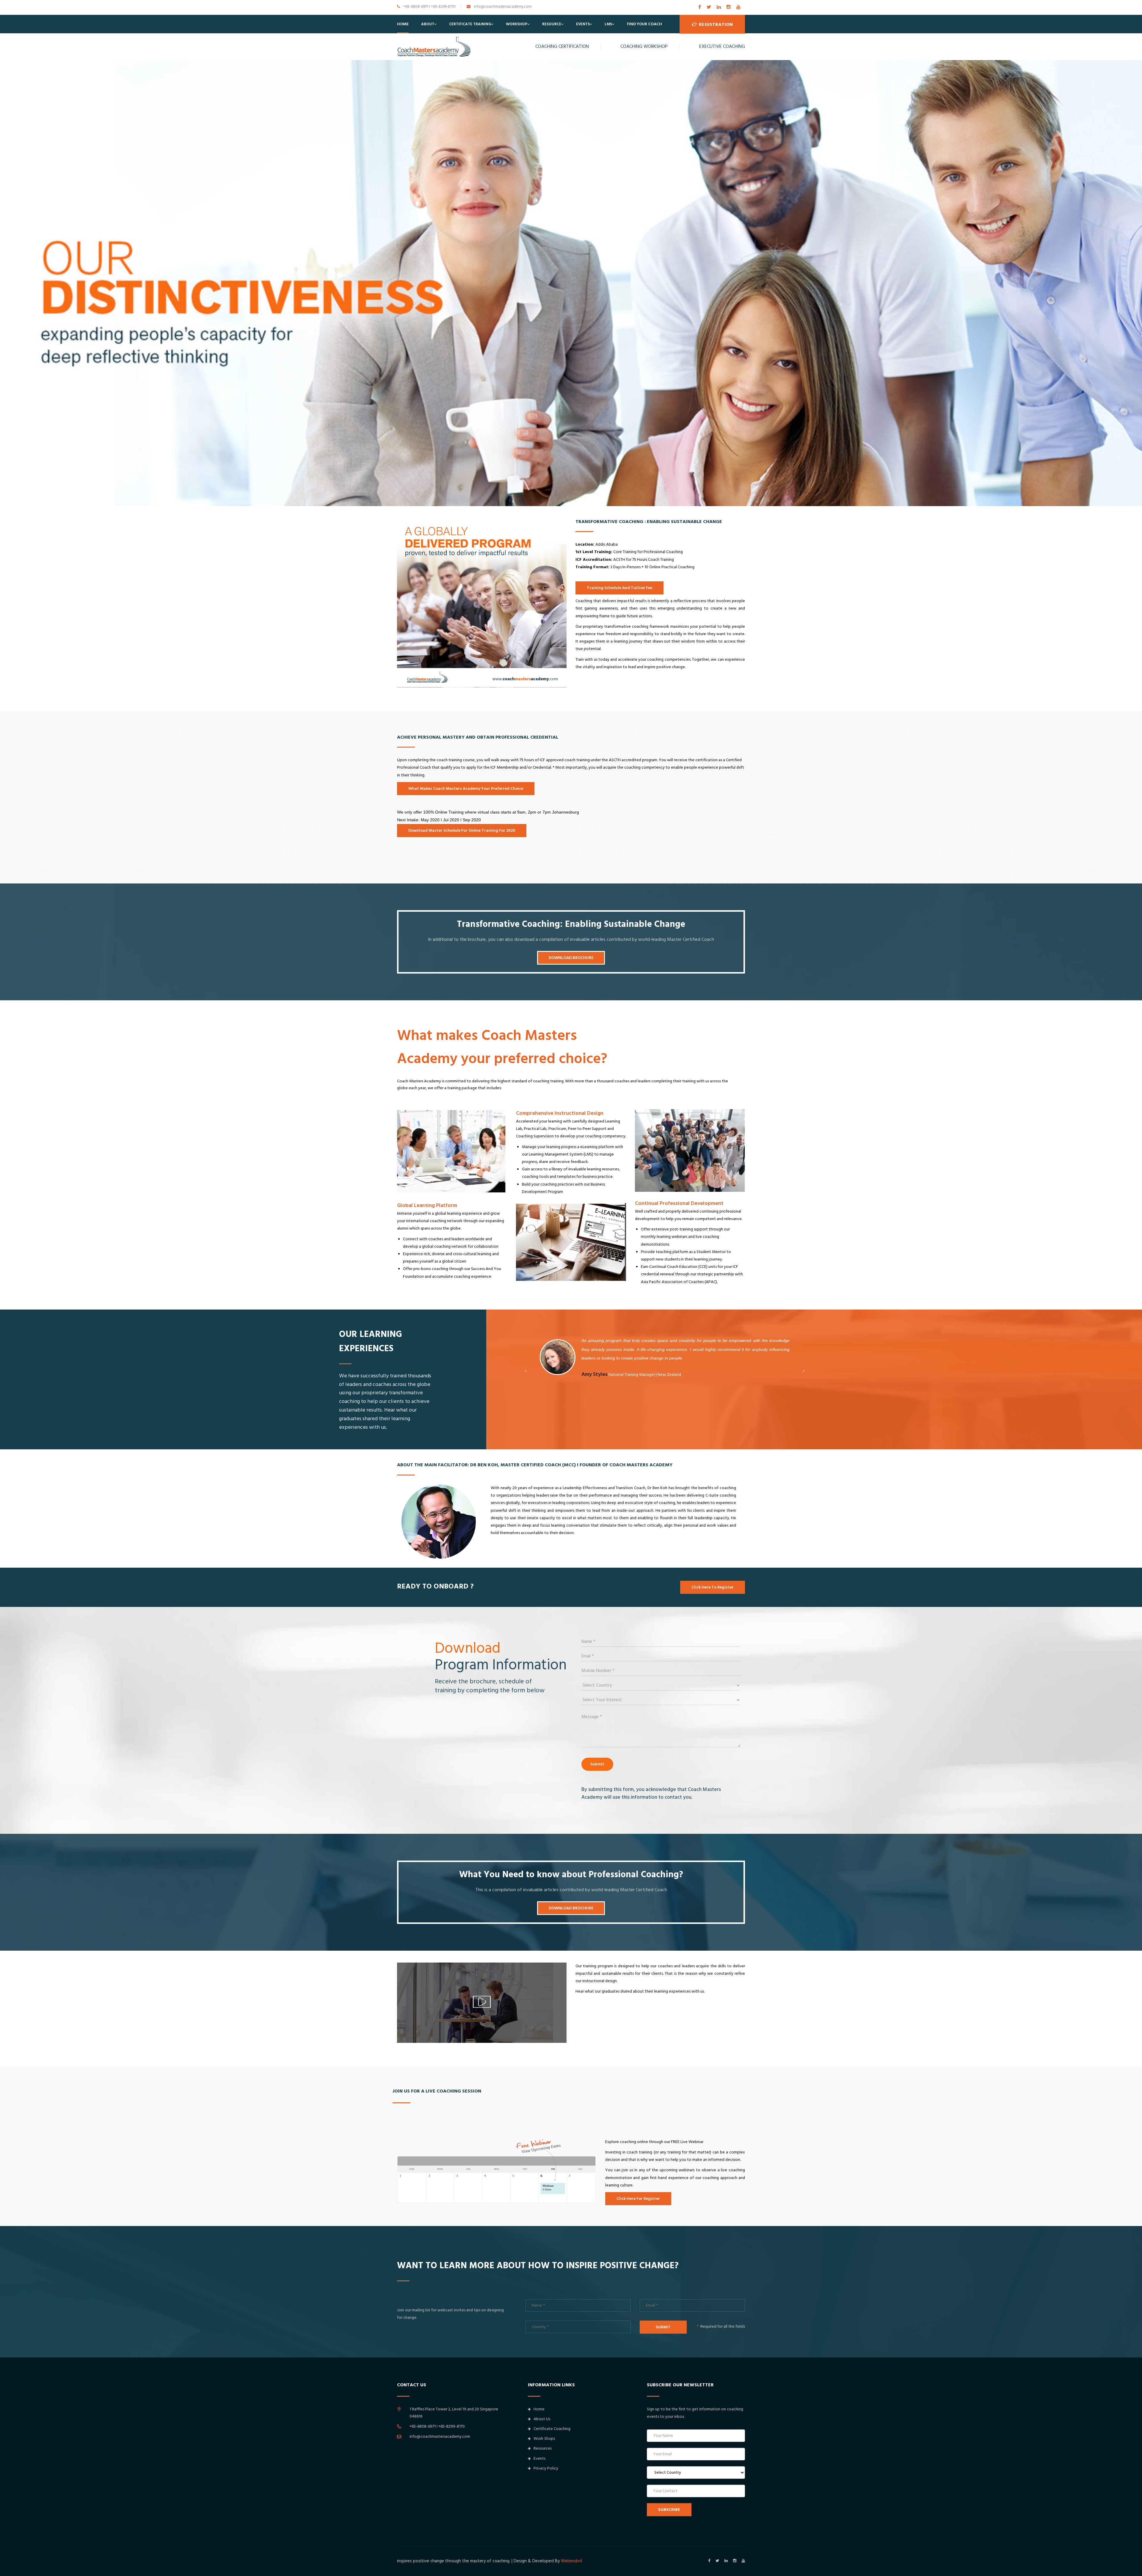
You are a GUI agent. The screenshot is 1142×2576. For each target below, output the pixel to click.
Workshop (517, 24)
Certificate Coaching (552, 2429)
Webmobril (571, 2561)
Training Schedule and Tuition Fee (619, 588)
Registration (715, 24)
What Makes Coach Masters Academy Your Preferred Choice (466, 789)
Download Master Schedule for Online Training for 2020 (462, 831)
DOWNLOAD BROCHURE (571, 958)
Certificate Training (470, 24)
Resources (543, 2448)
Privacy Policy (546, 2468)
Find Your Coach (644, 24)
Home (403, 24)
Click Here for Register (638, 2199)
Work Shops (544, 2439)
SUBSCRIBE (669, 2510)
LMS (608, 24)
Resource (552, 24)
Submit (597, 1764)
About (428, 24)
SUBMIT (663, 2327)
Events (583, 24)
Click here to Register (713, 1587)
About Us (542, 2419)
